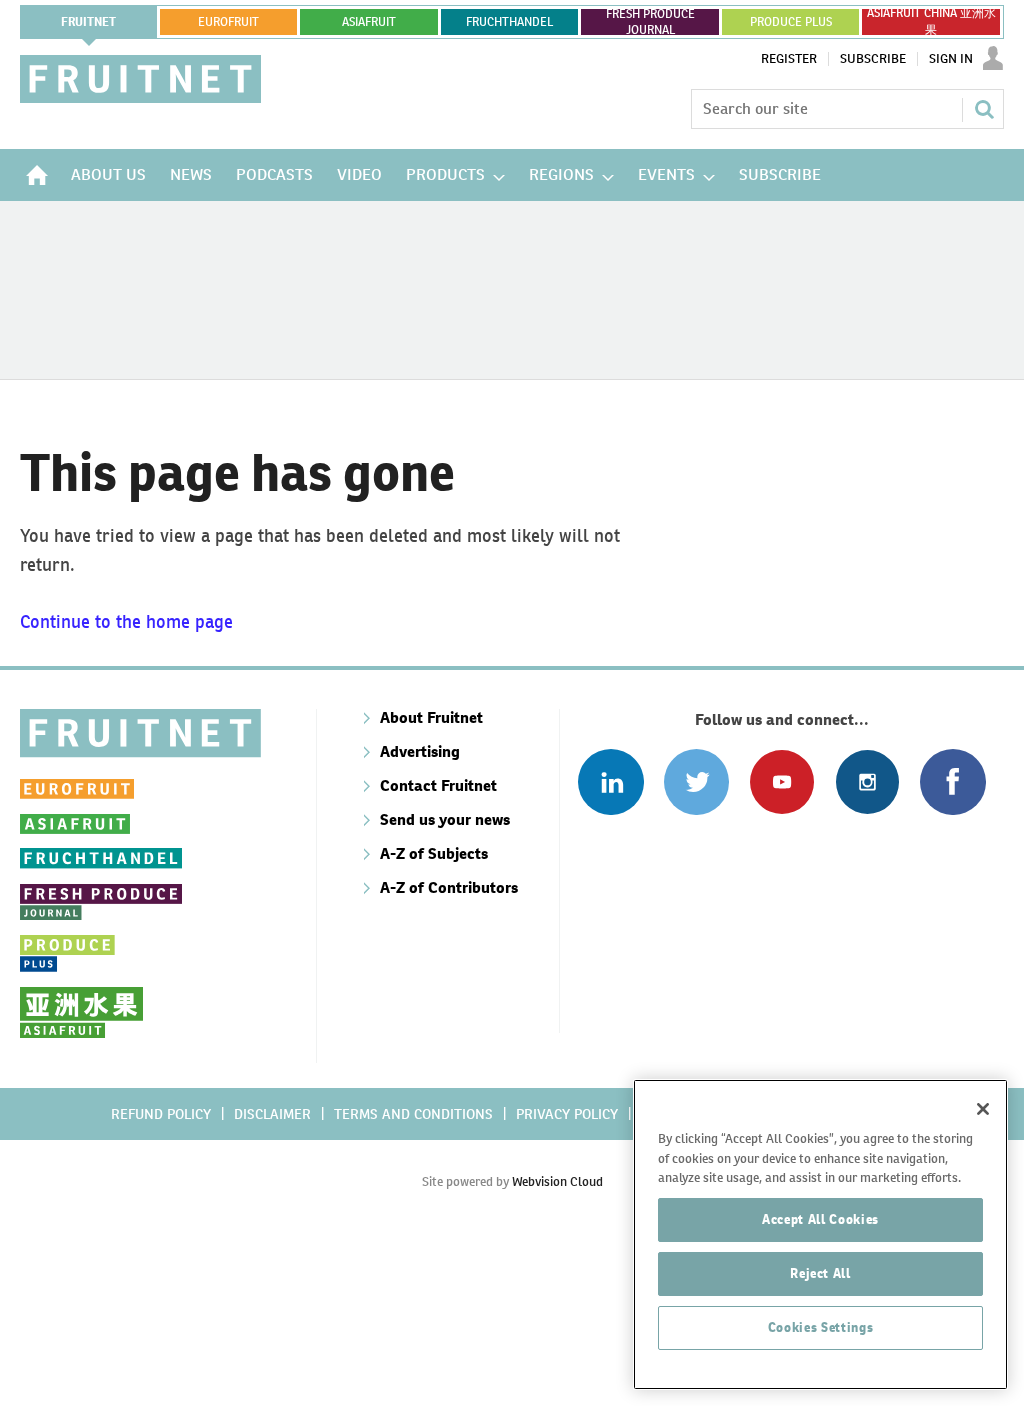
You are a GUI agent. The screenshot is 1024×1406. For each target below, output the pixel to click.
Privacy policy (567, 1114)
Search (984, 109)
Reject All (820, 1273)
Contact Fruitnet (438, 785)
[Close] (983, 1109)
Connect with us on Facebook (952, 781)
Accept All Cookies (820, 1219)
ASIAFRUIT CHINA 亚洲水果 (931, 22)
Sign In (951, 59)
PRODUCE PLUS (791, 22)
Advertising (420, 751)
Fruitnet (88, 22)
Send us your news (445, 819)
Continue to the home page (126, 621)
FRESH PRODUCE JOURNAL (650, 22)
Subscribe (873, 59)
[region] (820, 1234)
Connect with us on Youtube (781, 781)
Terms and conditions (413, 1114)
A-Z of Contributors (449, 887)
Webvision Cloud (557, 1181)
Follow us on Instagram (867, 781)
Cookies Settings (821, 1327)
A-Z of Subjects (434, 853)
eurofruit (228, 22)
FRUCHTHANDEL (509, 22)
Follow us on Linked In (610, 781)
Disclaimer (272, 1114)
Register (789, 59)
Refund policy (161, 1114)
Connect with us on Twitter (696, 781)
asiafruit (369, 22)
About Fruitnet (431, 717)
